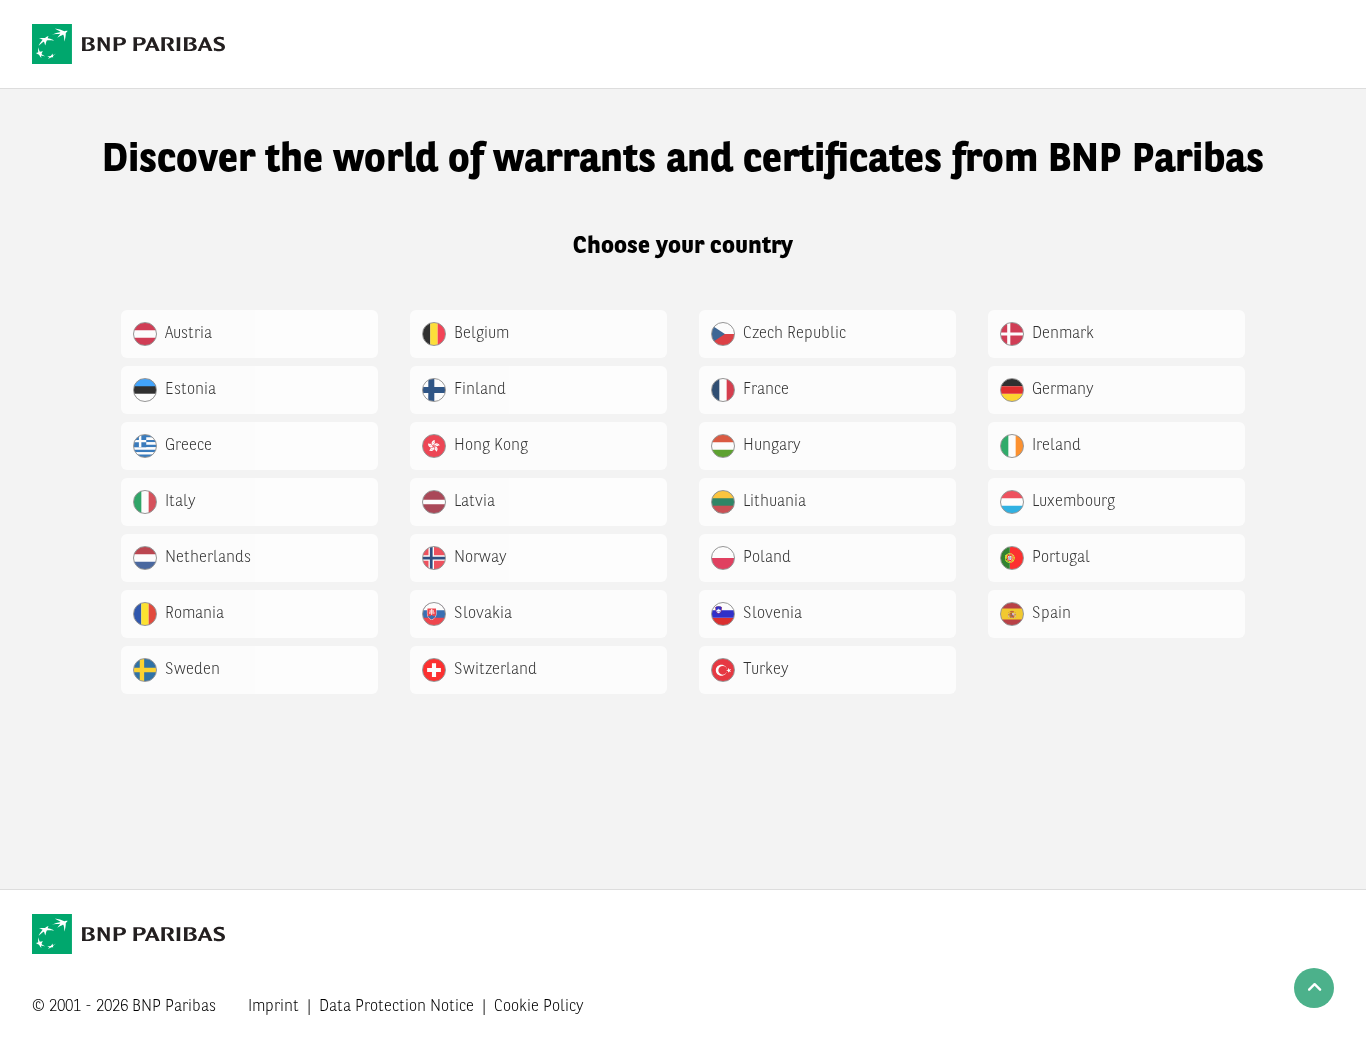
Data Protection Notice (396, 1007)
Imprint (273, 1007)
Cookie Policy (539, 1007)
